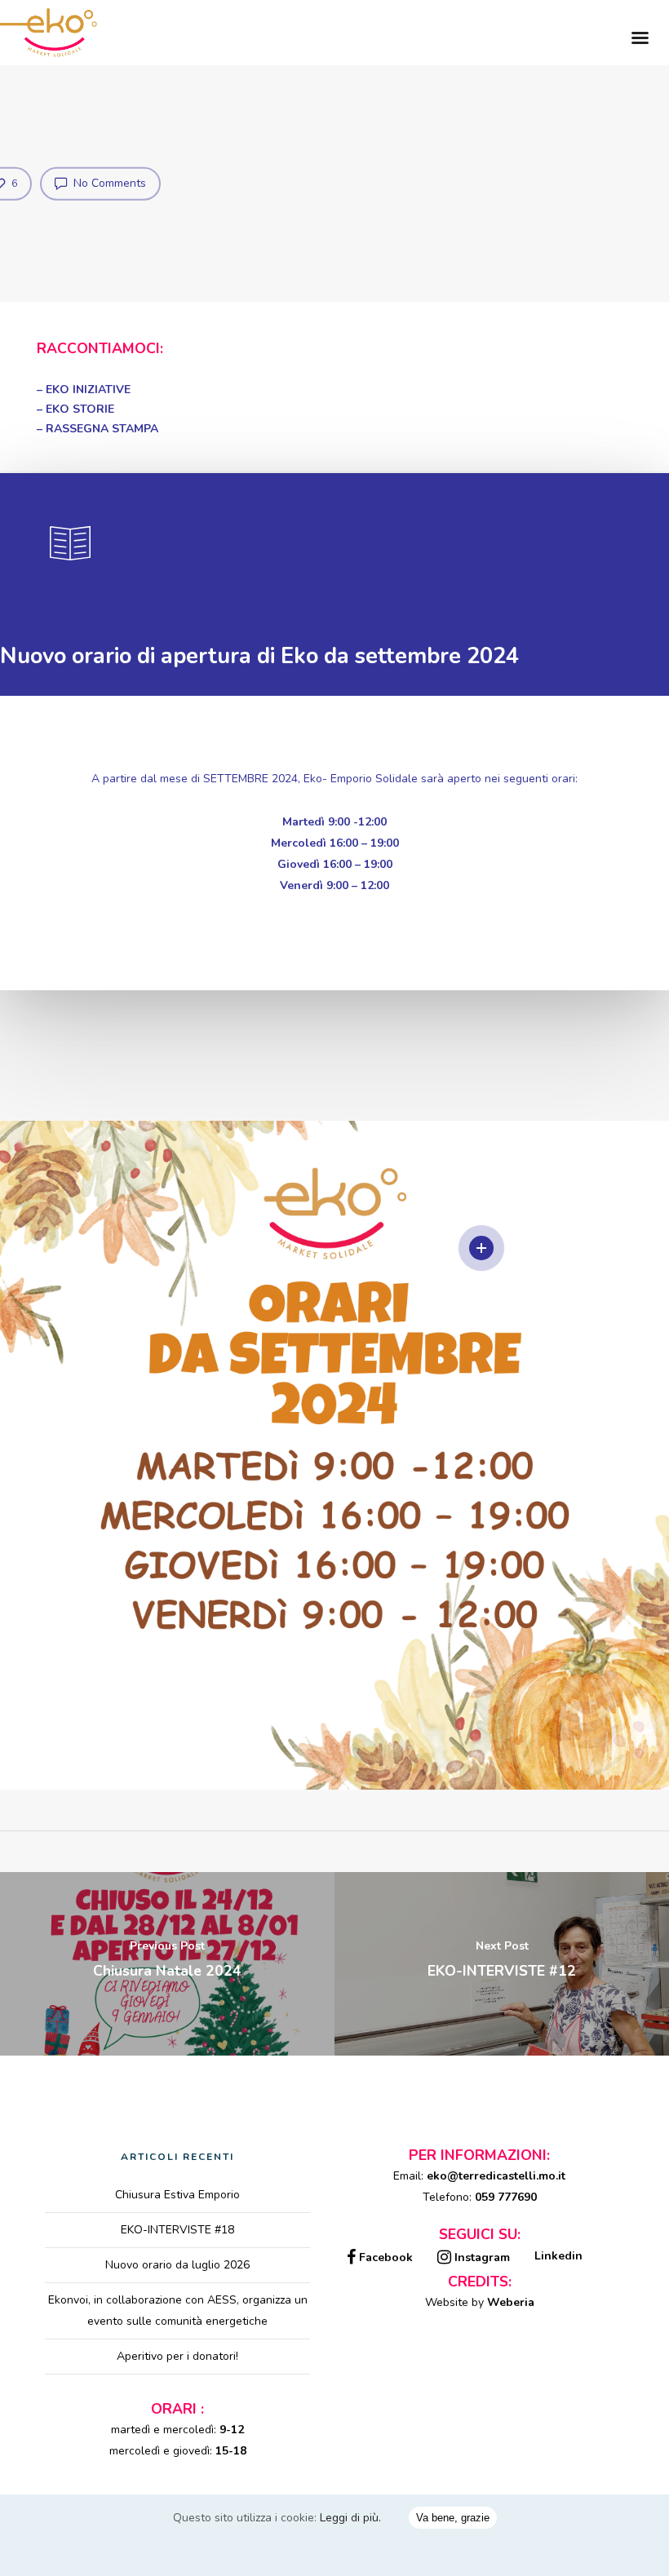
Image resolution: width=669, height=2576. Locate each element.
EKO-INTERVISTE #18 (177, 2230)
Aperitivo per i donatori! (177, 2356)
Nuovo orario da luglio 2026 (177, 2265)
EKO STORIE (80, 409)
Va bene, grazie (453, 2518)
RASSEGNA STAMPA (102, 429)
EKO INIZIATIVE (88, 389)
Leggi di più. (350, 2518)
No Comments (108, 183)
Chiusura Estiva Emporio (177, 2195)
